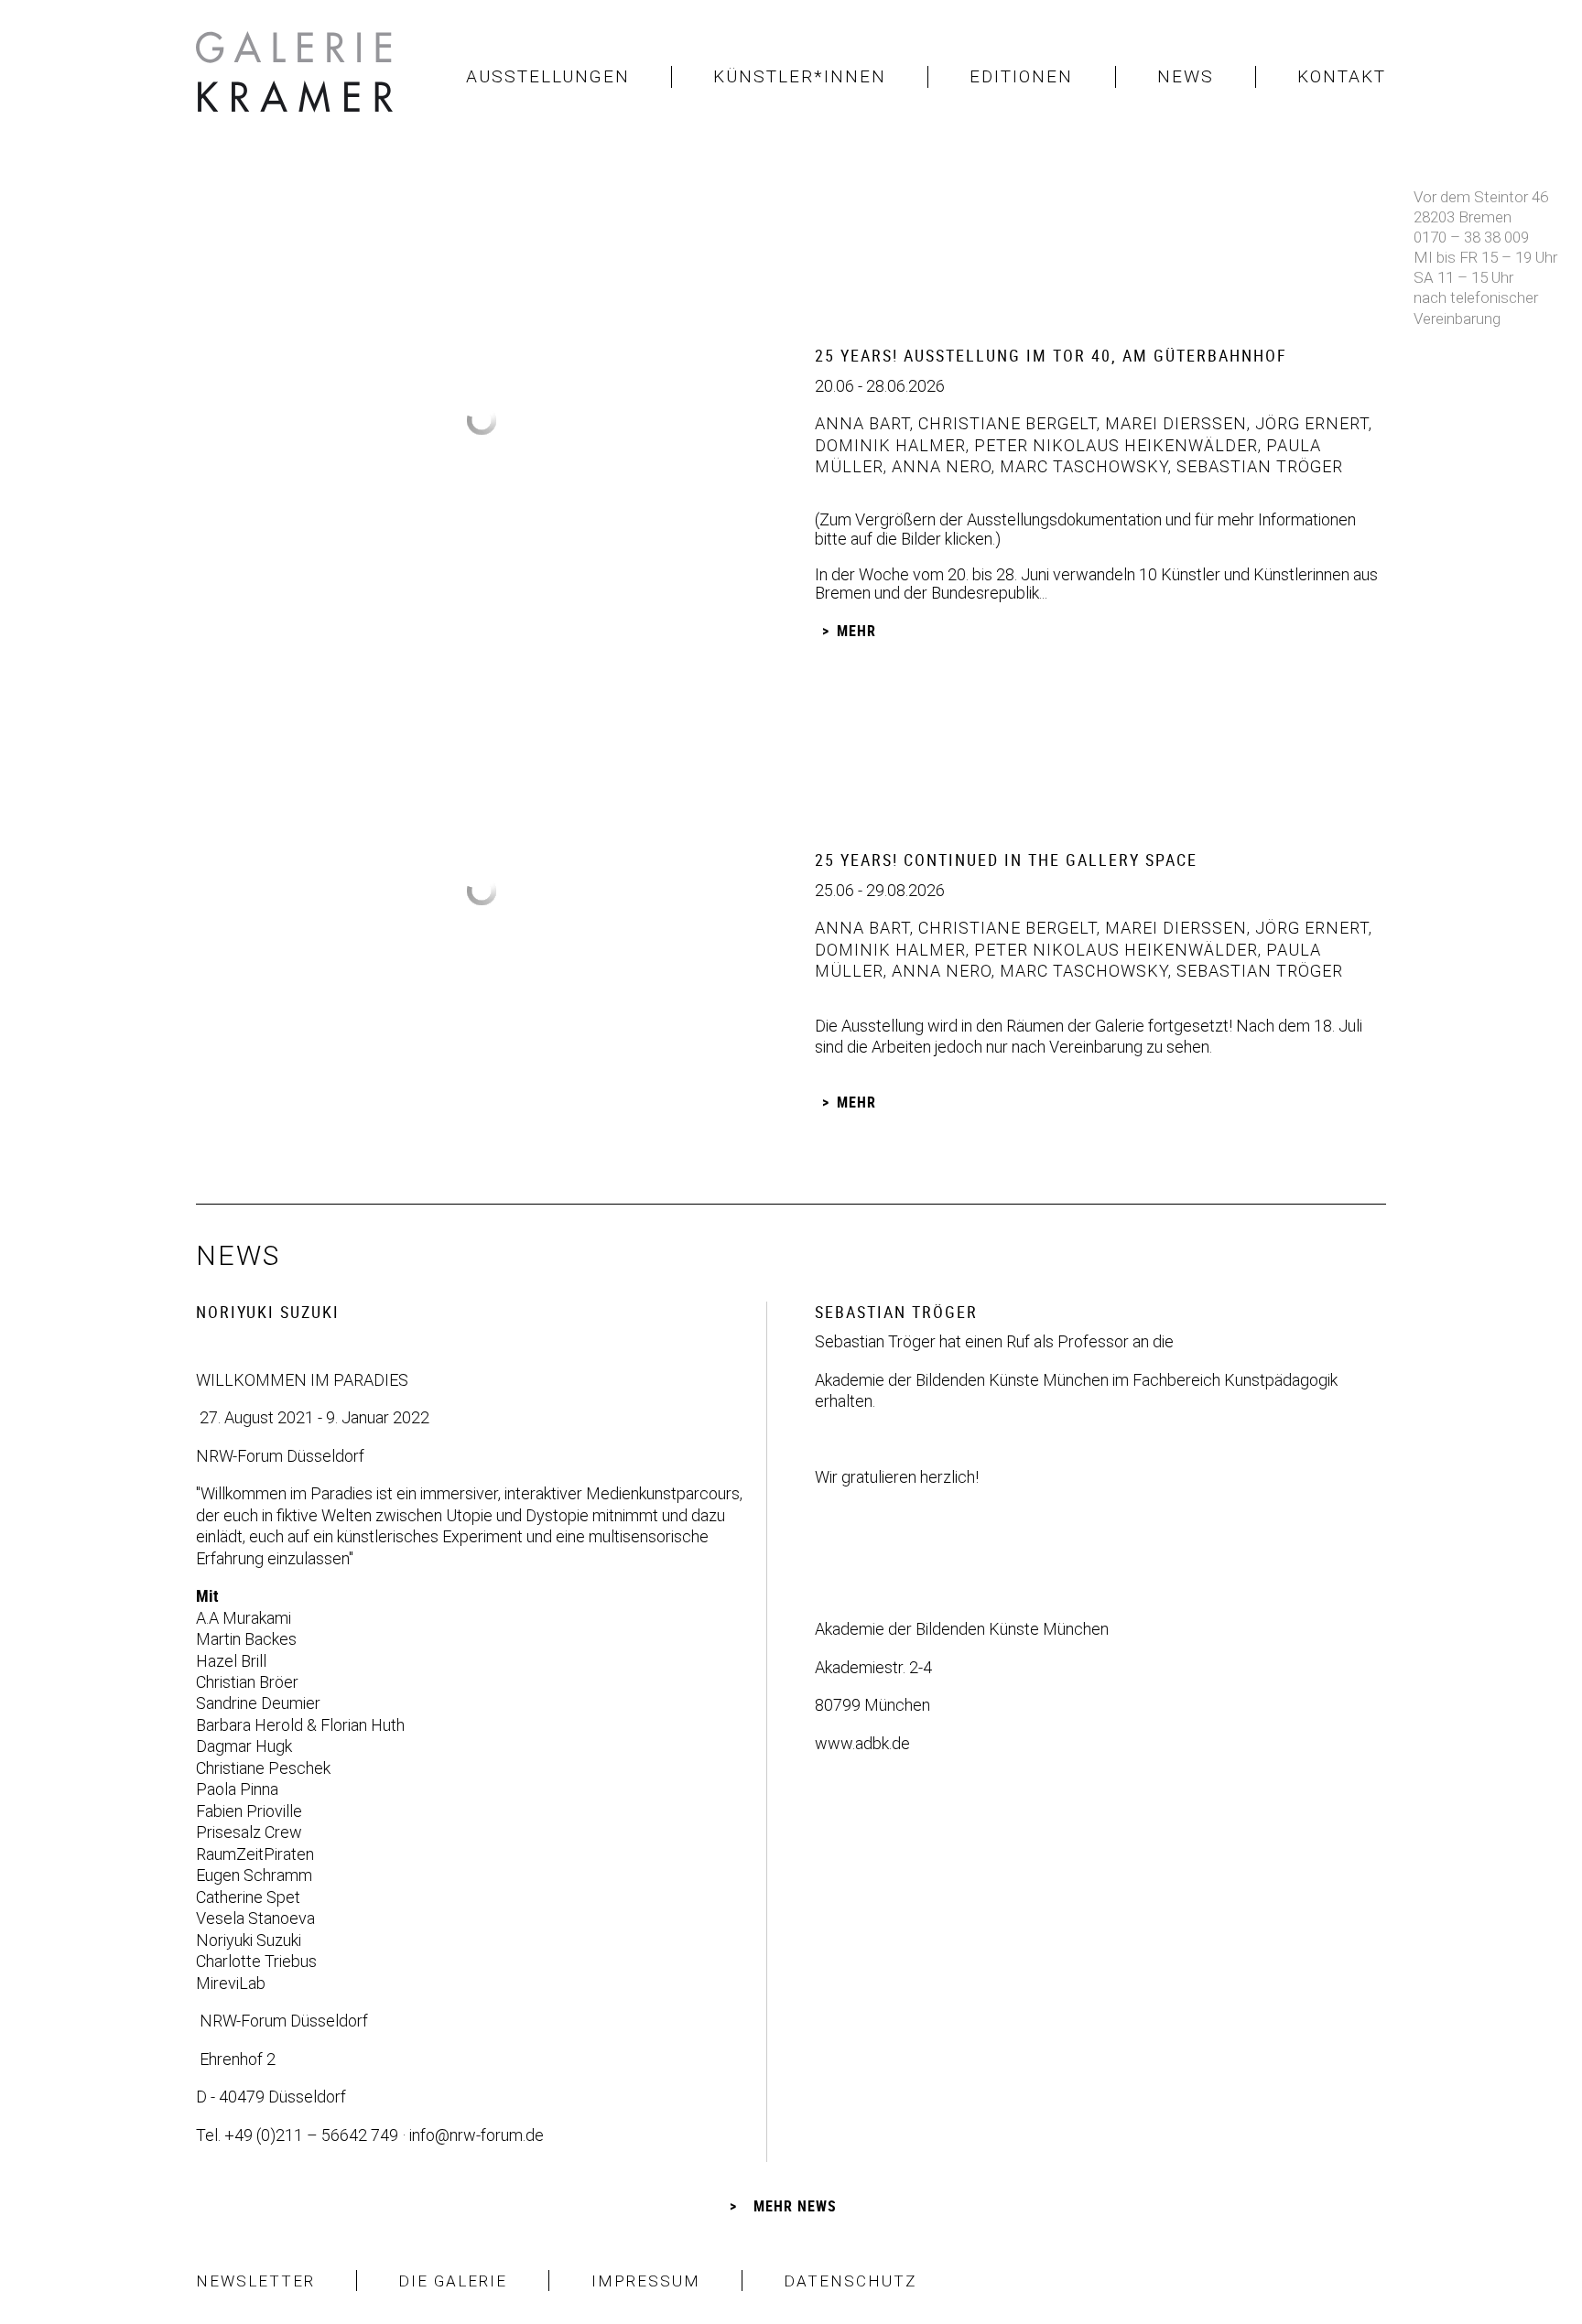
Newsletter (255, 2281)
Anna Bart (862, 423)
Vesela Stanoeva (255, 1918)
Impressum (646, 2281)
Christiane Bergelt (1005, 423)
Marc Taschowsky (1082, 466)
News (1186, 76)
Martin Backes (246, 1639)
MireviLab (231, 1983)
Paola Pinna (237, 1789)
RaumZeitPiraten (255, 1854)
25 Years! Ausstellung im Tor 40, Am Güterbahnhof (1051, 355)
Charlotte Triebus (256, 1961)
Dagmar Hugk (244, 1746)
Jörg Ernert (1310, 423)
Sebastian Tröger (1257, 466)
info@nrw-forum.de (477, 2135)
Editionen (1021, 76)
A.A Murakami (244, 1618)
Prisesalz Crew (249, 1832)
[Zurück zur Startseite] (297, 77)
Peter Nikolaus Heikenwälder (1114, 445)
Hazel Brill (231, 1661)
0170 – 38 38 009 (1471, 237)
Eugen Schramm (254, 1875)
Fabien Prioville (249, 1811)
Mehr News (795, 2206)
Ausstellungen (548, 76)
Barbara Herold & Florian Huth (300, 1725)
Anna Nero (939, 466)
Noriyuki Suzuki (249, 1940)
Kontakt (1342, 76)
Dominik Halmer (890, 445)
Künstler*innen (800, 76)
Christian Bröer (247, 1682)
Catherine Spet (248, 1897)
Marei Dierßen (1174, 423)
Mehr (856, 631)
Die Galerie (453, 2281)
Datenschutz (851, 2281)
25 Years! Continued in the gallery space (1006, 859)
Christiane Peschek (263, 1768)
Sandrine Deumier (258, 1703)
